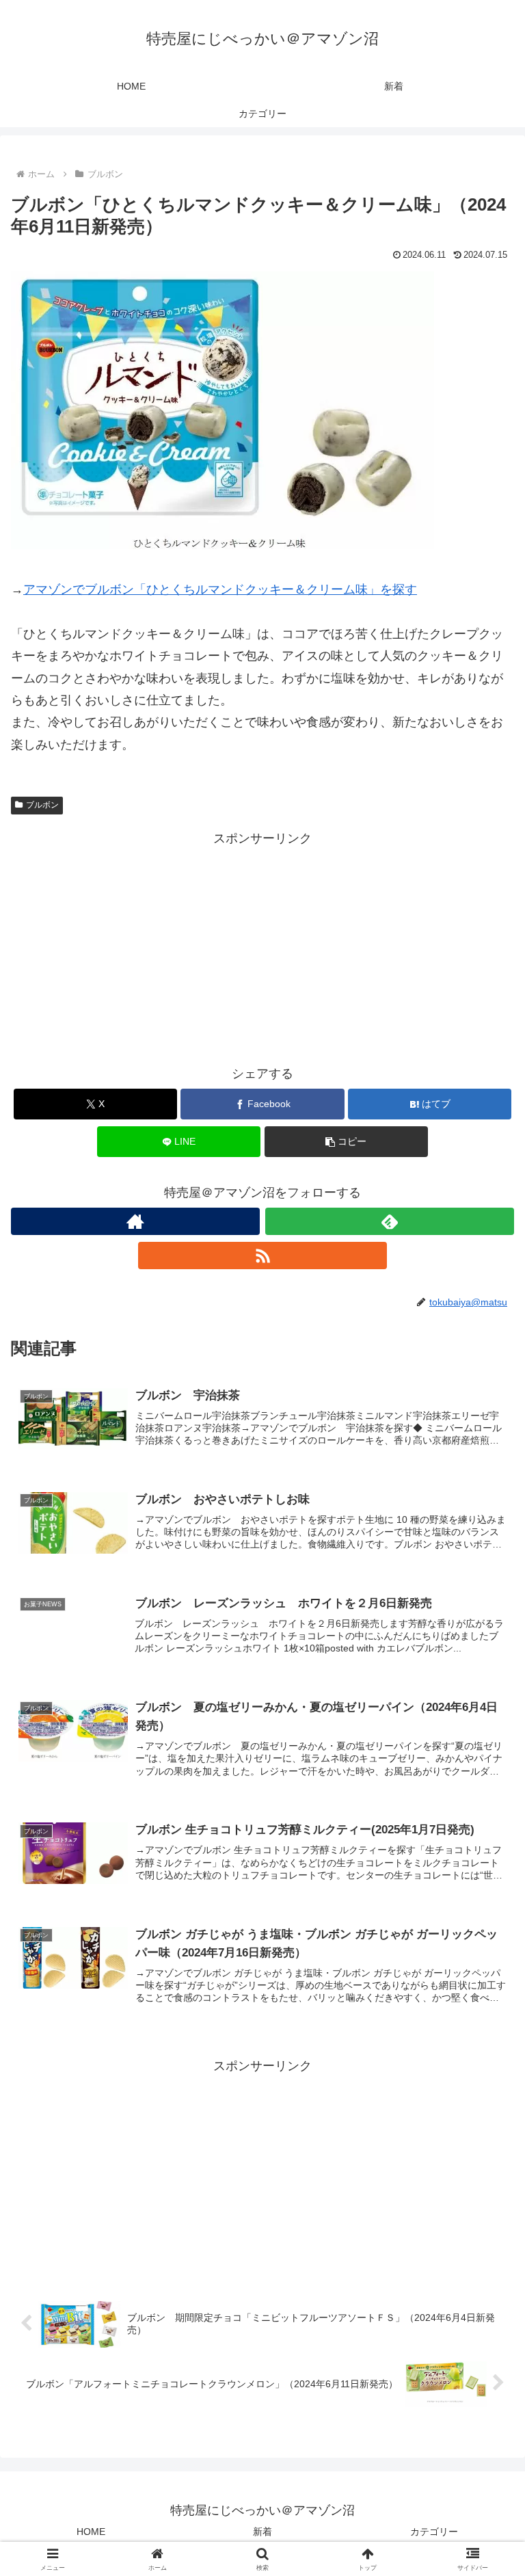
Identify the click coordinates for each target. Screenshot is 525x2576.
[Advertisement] (262, 945)
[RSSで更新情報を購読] (262, 1256)
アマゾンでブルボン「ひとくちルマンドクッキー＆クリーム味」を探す (220, 589)
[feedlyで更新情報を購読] (390, 1221)
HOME (91, 2532)
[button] (346, 1142)
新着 (262, 2532)
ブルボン (42, 805)
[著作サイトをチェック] (135, 1221)
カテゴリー (434, 2532)
